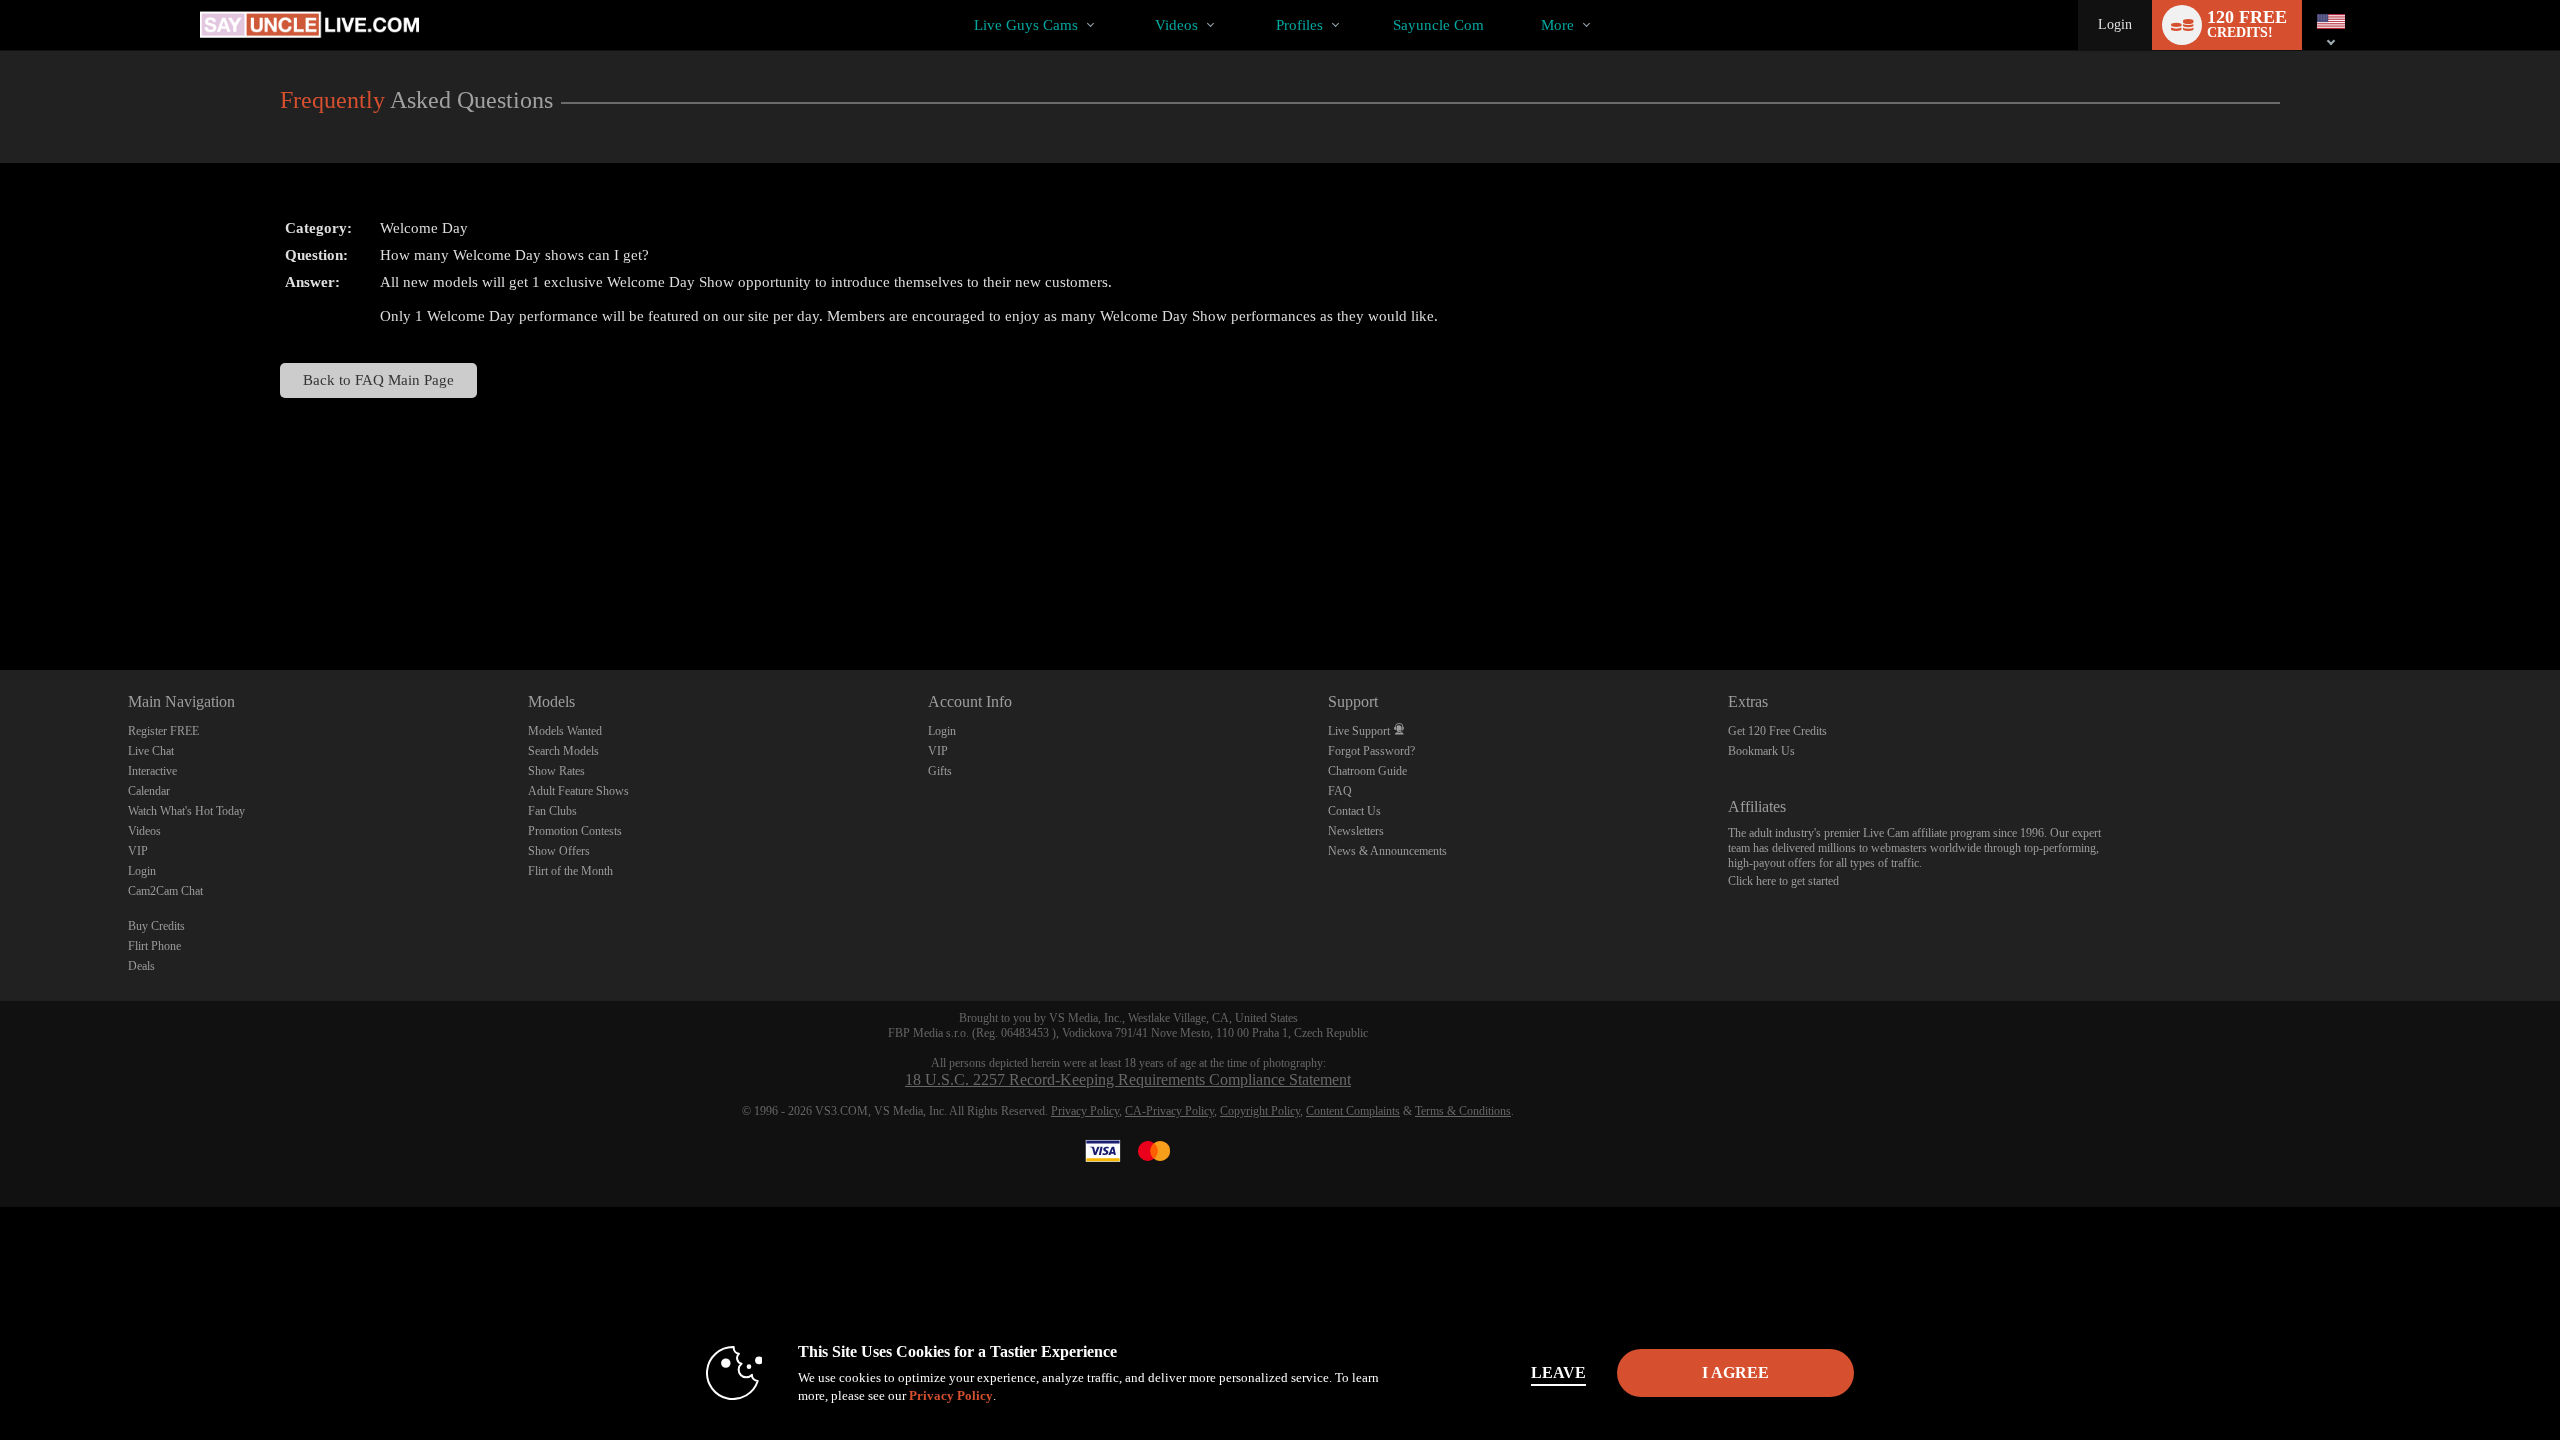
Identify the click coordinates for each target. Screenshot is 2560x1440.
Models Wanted (565, 731)
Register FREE (163, 731)
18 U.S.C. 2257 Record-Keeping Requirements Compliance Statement (1128, 1079)
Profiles (1299, 25)
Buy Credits (156, 926)
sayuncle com (1438, 25)
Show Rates (556, 771)
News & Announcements (1387, 851)
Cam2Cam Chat (165, 891)
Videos (1176, 25)
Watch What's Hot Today (186, 811)
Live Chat (151, 751)
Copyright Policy (1260, 1111)
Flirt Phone (154, 946)
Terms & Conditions (1463, 1111)
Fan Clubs (552, 811)
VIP (138, 851)
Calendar (149, 791)
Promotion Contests (575, 831)
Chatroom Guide (1367, 771)
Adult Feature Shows (578, 791)
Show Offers (559, 851)
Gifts (940, 771)
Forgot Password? (1371, 751)
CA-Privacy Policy (1169, 1111)
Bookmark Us (1761, 751)
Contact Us (1354, 811)
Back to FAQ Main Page (378, 379)
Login (2115, 24)
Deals (141, 966)
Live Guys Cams (1026, 25)
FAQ (1340, 791)
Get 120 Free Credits (1777, 731)
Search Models (563, 751)
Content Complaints (1353, 1111)
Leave (1558, 1372)
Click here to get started (1783, 881)
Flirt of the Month (570, 871)
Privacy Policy (1085, 1111)
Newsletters (1356, 831)
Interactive (152, 771)
